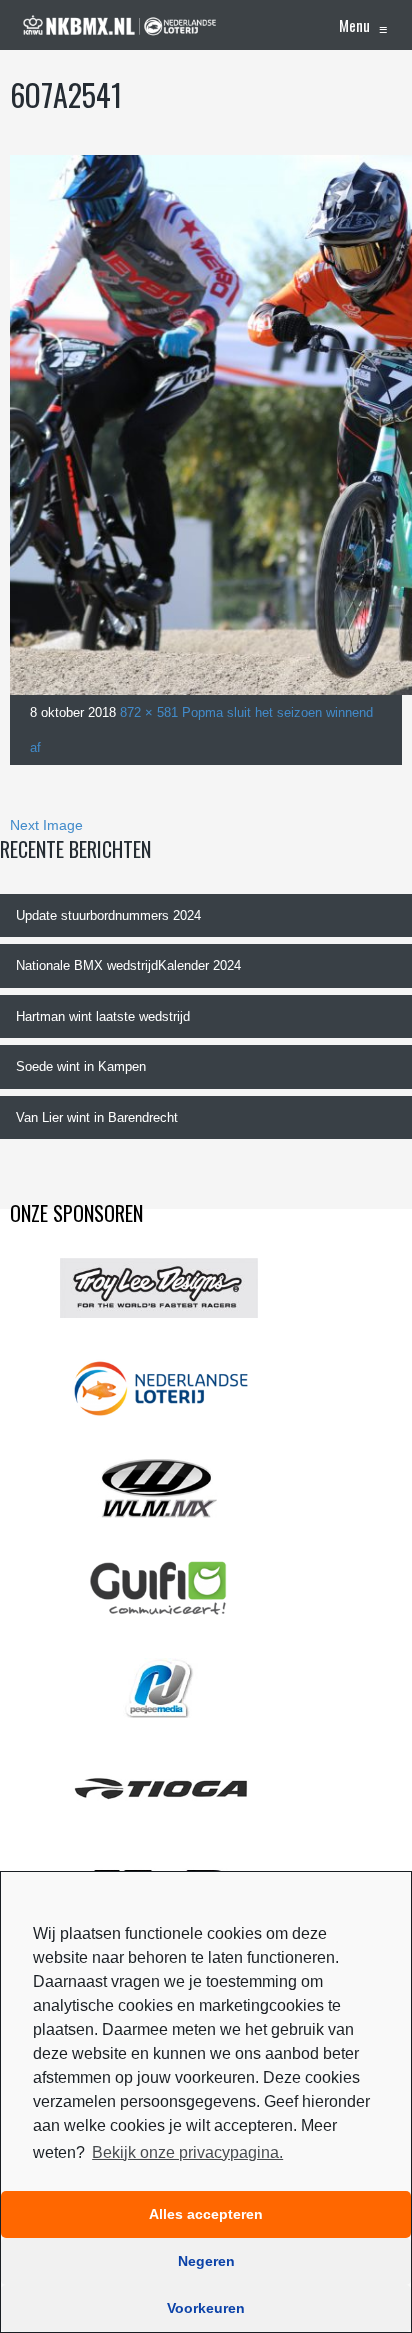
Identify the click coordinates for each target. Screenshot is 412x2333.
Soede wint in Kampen (81, 1066)
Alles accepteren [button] (206, 2214)
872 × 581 (149, 712)
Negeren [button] (206, 2261)
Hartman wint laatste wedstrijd (103, 1016)
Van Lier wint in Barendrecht (97, 1117)
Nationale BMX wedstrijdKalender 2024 (128, 965)
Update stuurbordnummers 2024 (108, 915)
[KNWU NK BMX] (120, 25)
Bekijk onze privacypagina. (187, 2152)
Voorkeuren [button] (206, 2308)
